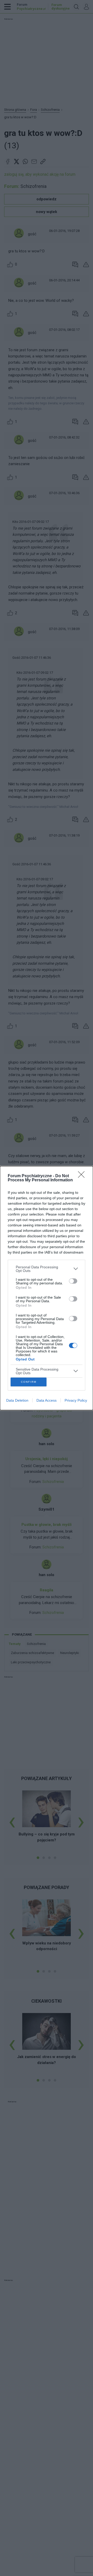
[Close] (83, 1176)
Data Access (47, 1400)
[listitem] (47, 1269)
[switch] (73, 1281)
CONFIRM (29, 1382)
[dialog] (47, 1288)
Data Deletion (17, 1400)
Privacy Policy (76, 1400)
